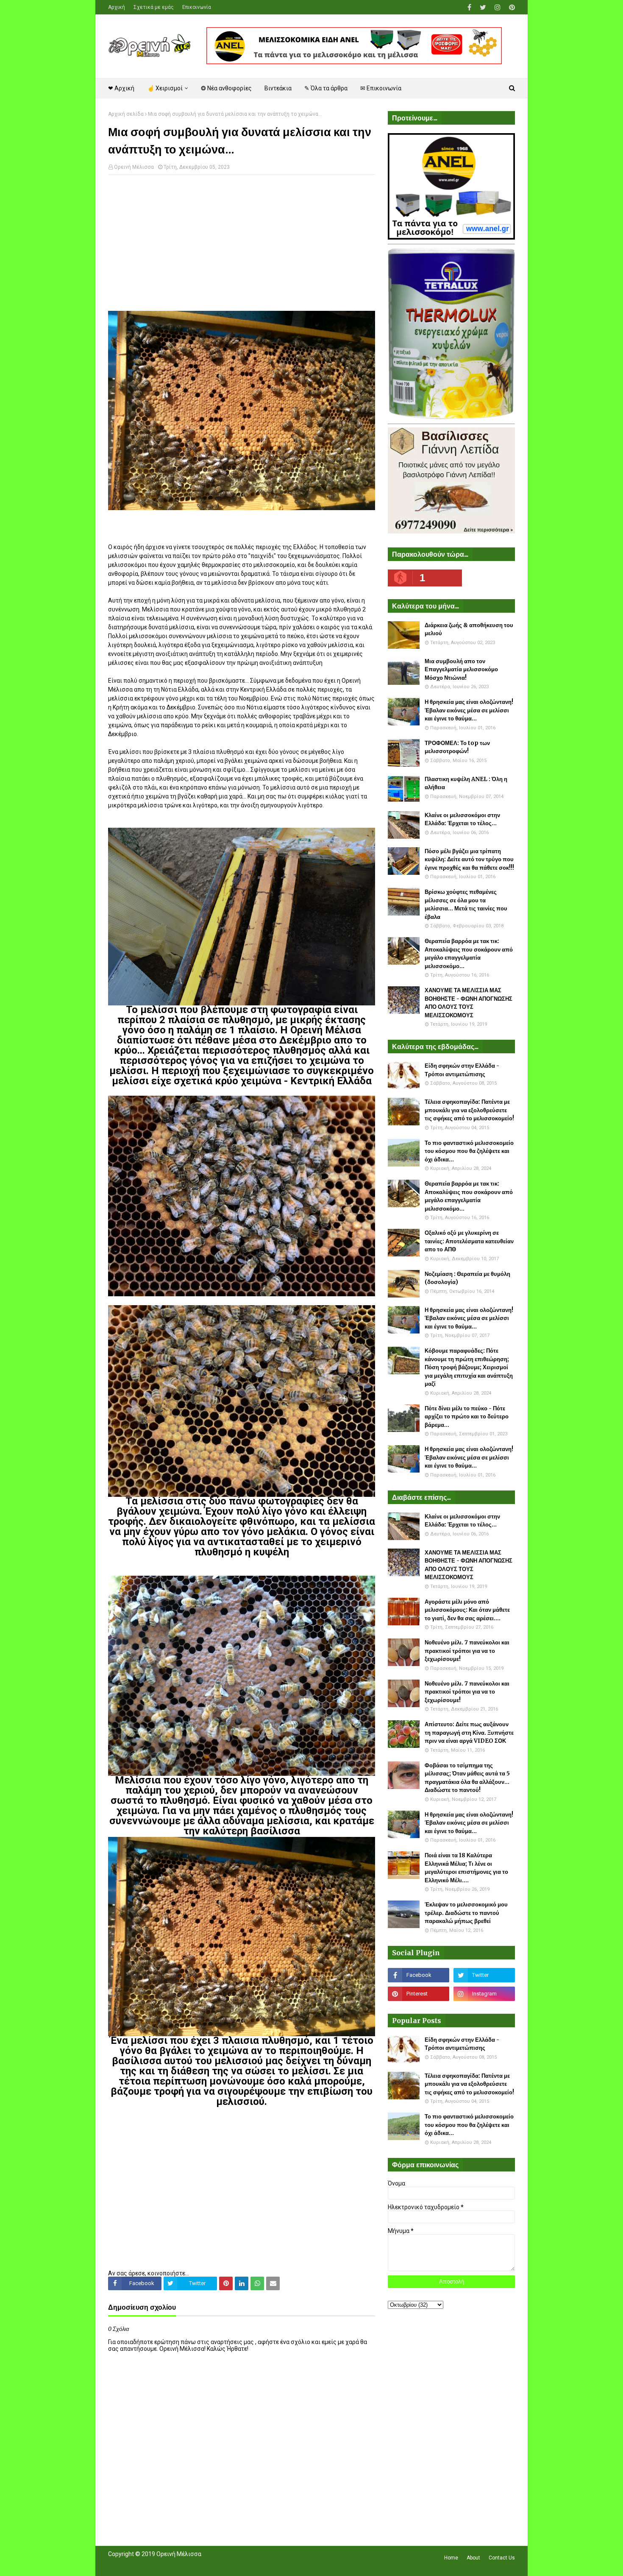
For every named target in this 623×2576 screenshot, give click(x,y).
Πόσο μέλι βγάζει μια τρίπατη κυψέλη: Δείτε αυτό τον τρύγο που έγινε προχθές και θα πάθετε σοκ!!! (469, 860)
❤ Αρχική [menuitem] (121, 88)
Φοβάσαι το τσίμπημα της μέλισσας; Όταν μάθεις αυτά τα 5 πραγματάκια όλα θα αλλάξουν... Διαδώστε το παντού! (467, 1778)
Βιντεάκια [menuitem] (278, 88)
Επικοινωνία (197, 7)
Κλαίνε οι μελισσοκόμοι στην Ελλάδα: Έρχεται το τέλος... (462, 819)
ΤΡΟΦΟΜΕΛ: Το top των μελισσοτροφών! (457, 747)
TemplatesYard (170, 2565)
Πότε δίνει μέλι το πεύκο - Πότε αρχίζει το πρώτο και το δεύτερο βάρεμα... (467, 1417)
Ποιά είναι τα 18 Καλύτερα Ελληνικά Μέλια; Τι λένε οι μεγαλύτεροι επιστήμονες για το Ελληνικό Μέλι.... (466, 1868)
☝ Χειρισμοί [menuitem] (165, 88)
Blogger (227, 2565)
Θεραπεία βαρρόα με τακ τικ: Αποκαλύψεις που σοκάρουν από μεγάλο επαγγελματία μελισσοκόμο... (469, 954)
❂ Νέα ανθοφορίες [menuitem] (226, 88)
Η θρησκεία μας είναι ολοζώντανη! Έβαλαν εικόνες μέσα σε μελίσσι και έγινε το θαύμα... (469, 710)
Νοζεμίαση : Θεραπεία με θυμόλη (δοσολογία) (467, 1278)
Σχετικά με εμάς (154, 7)
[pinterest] (511, 7)
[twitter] (483, 7)
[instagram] (498, 7)
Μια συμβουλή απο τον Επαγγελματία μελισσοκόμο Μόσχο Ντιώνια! (461, 670)
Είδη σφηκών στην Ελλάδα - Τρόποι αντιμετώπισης (462, 1070)
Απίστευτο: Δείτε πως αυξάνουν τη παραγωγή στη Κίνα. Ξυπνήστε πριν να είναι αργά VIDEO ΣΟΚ (469, 1733)
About (473, 2558)
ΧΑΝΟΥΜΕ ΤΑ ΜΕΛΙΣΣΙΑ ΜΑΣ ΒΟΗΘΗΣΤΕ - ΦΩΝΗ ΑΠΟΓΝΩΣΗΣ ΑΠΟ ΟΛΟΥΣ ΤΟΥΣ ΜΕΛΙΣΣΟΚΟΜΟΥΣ (469, 1003)
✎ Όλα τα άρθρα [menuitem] (326, 88)
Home (451, 2558)
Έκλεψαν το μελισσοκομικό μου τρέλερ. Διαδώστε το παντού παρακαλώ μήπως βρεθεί (466, 1913)
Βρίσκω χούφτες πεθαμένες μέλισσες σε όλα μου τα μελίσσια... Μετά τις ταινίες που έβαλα (466, 904)
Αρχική (117, 7)
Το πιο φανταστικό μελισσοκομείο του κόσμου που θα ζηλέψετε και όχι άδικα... (469, 1151)
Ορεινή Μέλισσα (134, 167)
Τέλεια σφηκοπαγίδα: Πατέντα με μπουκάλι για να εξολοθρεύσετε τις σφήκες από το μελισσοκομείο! (469, 1110)
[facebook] (469, 7)
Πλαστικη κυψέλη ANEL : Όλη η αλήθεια (466, 783)
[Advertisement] (242, 243)
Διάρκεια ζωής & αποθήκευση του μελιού (469, 629)
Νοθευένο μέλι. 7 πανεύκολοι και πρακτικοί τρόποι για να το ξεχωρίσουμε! (467, 1651)
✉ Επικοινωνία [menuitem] (381, 88)
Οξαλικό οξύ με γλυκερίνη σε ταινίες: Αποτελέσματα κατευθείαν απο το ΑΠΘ (469, 1241)
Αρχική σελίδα (126, 114)
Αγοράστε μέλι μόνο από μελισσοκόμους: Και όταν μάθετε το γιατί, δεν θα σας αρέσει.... (467, 1610)
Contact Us (502, 2558)
